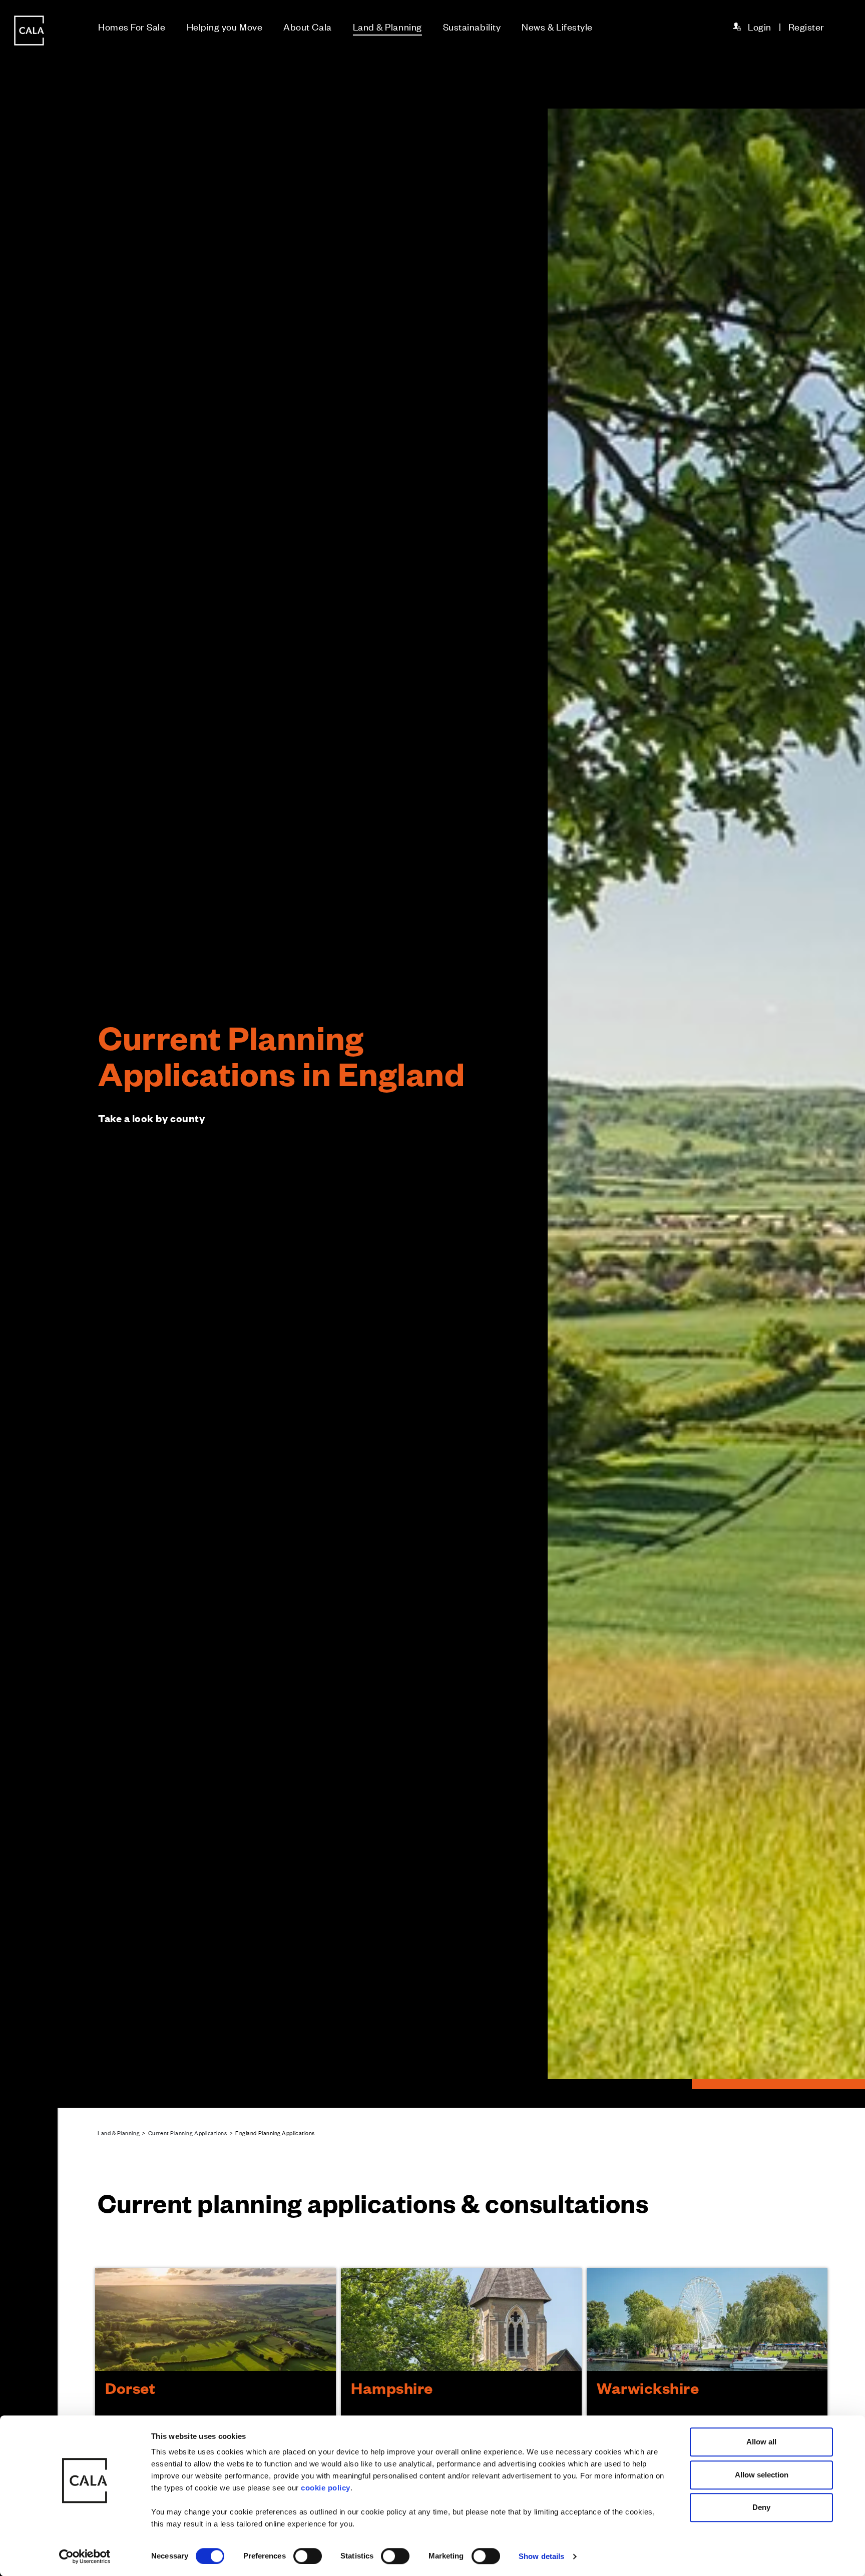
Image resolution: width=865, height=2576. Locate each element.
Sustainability (472, 26)
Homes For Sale (132, 26)
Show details (541, 2556)
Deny (761, 2507)
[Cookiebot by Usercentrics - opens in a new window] (85, 2556)
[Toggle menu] (29, 1322)
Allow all (761, 2442)
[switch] (308, 2556)
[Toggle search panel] (29, 1260)
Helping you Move (225, 26)
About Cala (307, 26)
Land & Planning (387, 26)
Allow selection (762, 2475)
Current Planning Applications (188, 2133)
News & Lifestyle (557, 26)
